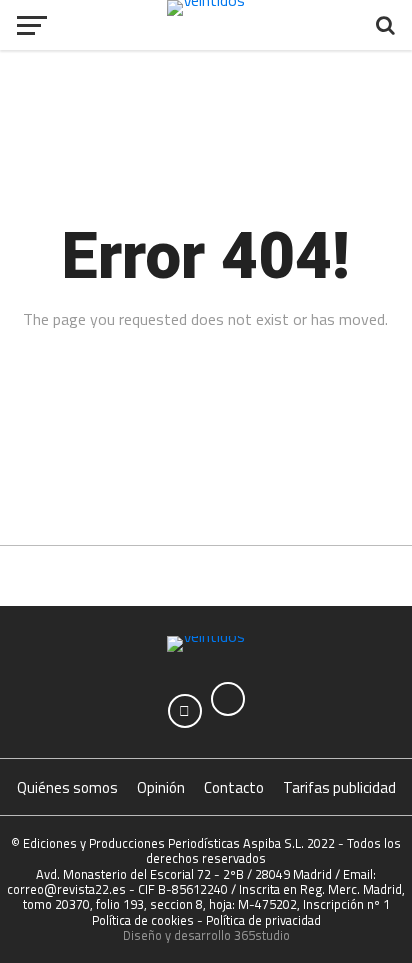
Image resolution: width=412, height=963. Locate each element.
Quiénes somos (67, 787)
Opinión (161, 787)
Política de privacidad (263, 920)
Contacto (234, 787)
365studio (262, 935)
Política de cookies (143, 920)
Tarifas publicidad (339, 787)
